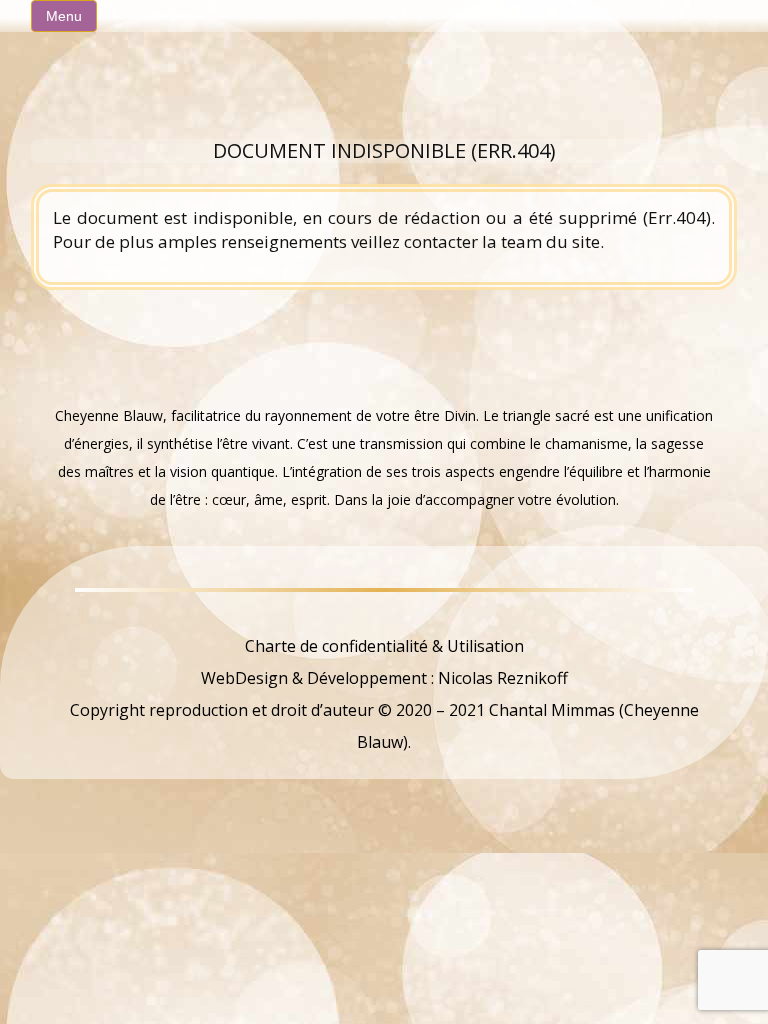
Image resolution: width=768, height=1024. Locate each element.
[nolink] (384, 614)
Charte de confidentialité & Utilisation (384, 646)
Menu (64, 16)
